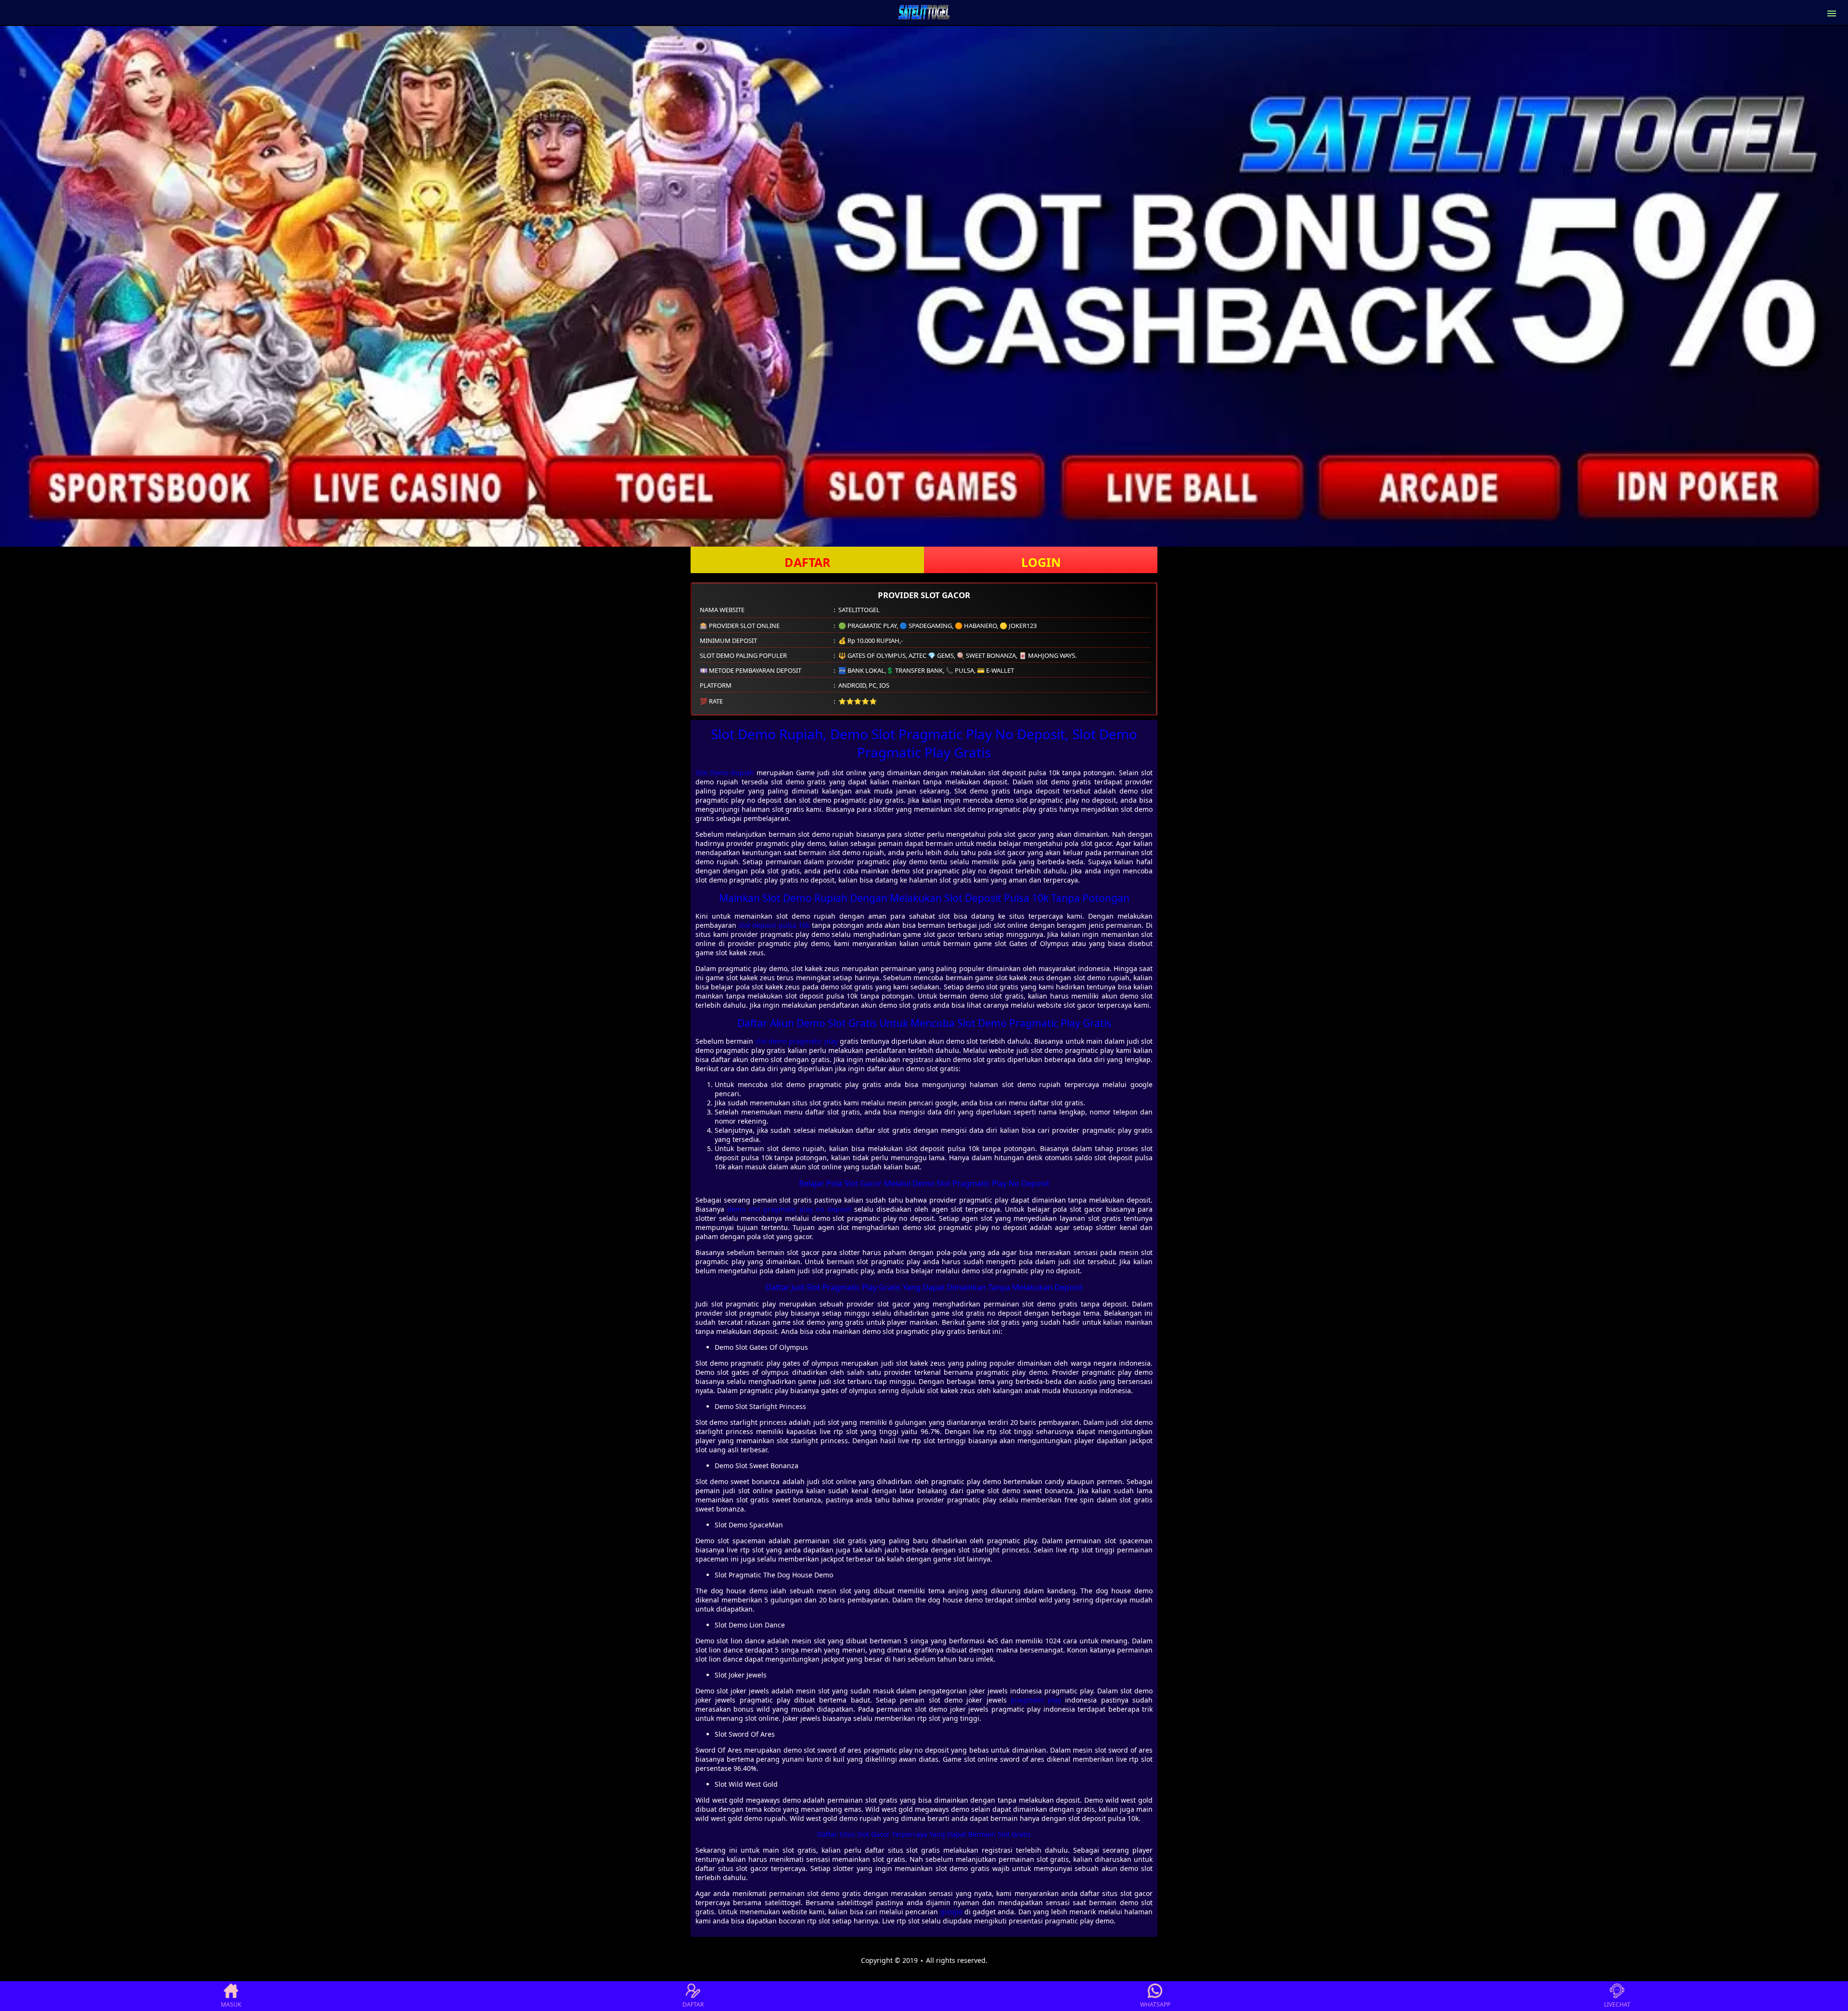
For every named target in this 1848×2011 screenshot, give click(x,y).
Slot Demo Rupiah (725, 773)
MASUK (231, 2005)
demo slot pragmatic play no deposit (789, 1209)
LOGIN (1041, 562)
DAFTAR (808, 562)
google (951, 1912)
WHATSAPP (1155, 2005)
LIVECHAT (1617, 2005)
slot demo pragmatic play (796, 1041)
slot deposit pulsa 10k (774, 925)
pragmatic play (1036, 1700)
